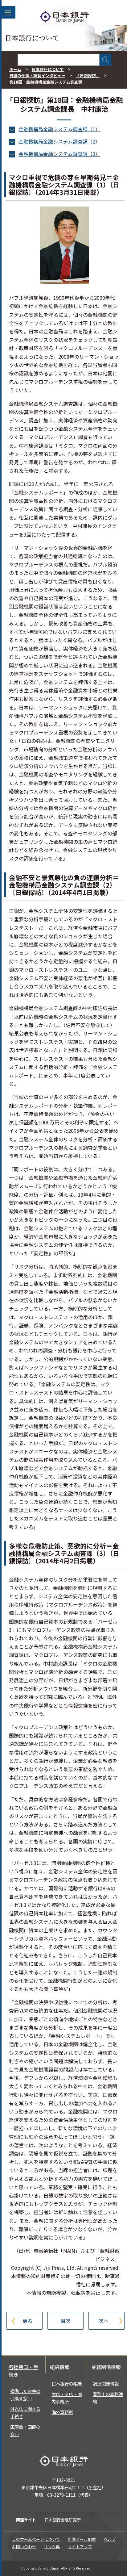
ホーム (15, 69)
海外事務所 (62, 2412)
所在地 (95, 2487)
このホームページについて (36, 2539)
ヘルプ (110, 2539)
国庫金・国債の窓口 (25, 2430)
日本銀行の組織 (67, 2384)
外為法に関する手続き (25, 2413)
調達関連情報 (106, 2384)
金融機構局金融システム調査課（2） (59, 141)
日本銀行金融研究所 (63, 2520)
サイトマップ (80, 2547)
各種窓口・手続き (23, 2371)
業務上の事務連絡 (108, 2398)
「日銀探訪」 (88, 75)
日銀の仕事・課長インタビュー (37, 75)
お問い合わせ (24, 2547)
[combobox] (59, 60)
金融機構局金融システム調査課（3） (59, 154)
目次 (66, 2321)
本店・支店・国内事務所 (67, 2398)
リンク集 (52, 2547)
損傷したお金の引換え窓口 (25, 2395)
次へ (104, 2321)
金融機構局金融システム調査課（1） (59, 129)
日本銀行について (48, 69)
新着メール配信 (82, 2539)
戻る (27, 2321)
